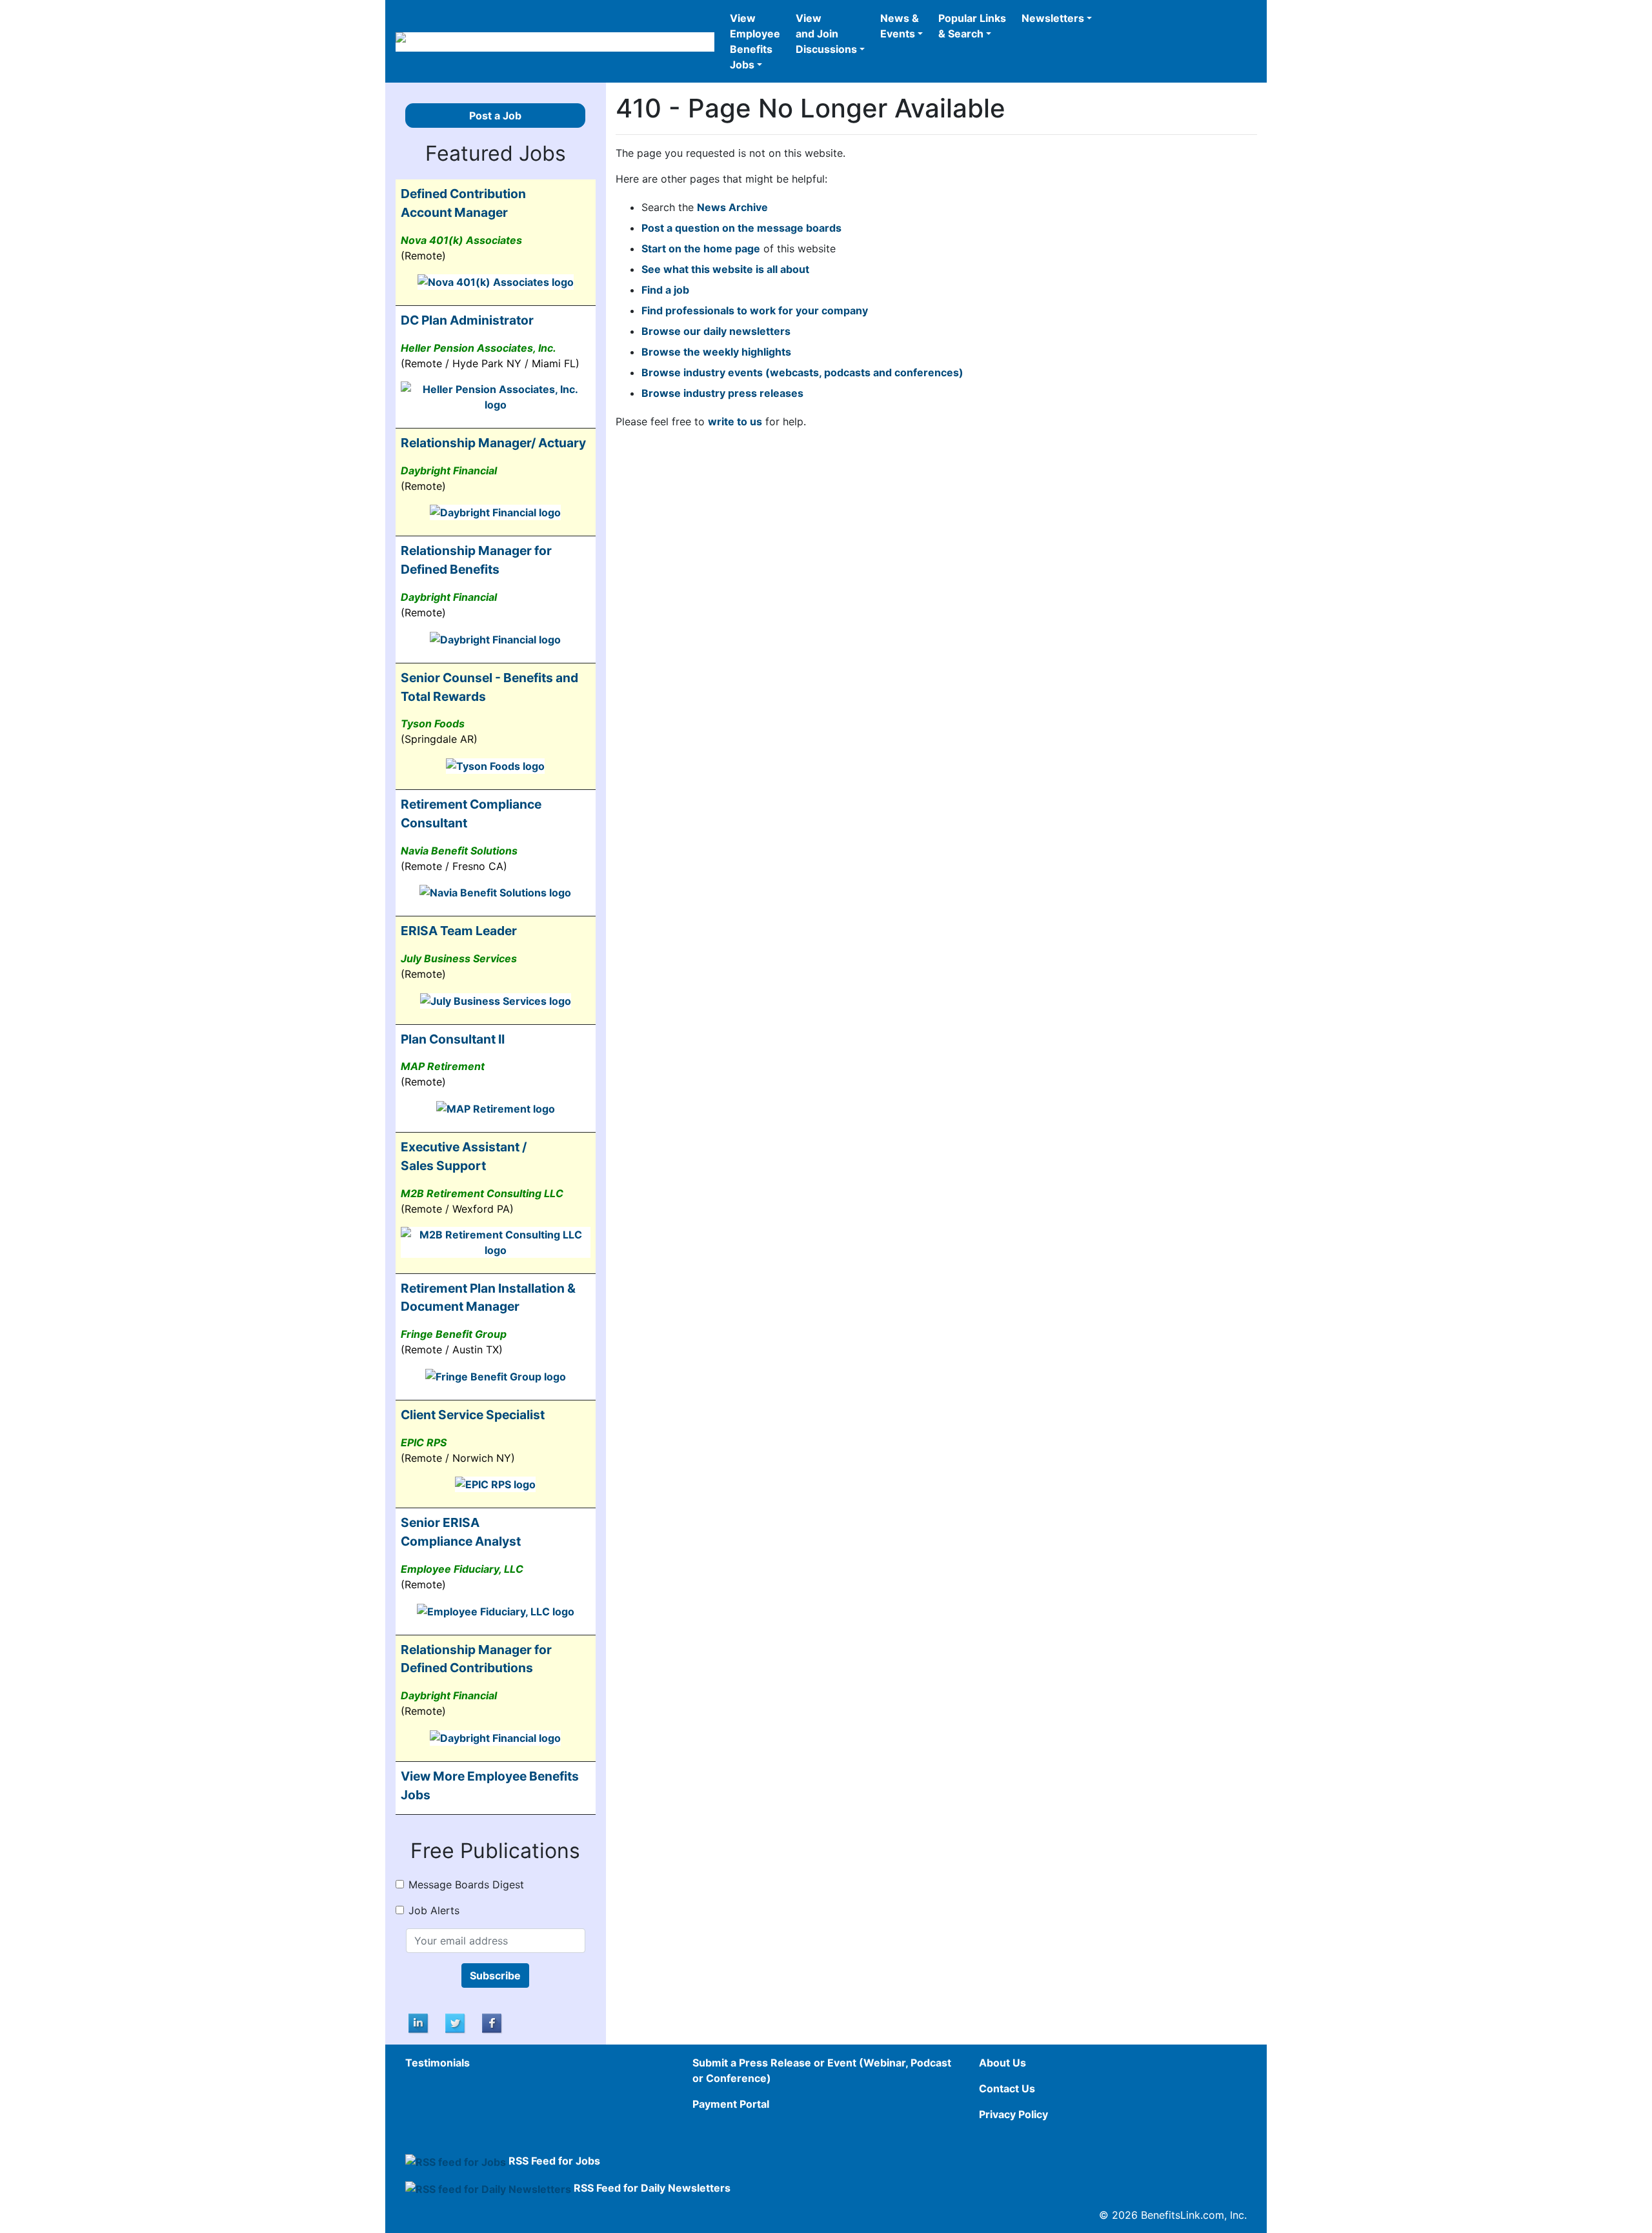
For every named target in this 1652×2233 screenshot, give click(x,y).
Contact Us (1007, 2088)
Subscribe (495, 1975)
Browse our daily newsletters (716, 331)
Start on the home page (701, 248)
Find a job (665, 290)
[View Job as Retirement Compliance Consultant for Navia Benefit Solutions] (495, 892)
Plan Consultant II (453, 1039)
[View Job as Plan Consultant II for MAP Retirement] (496, 1107)
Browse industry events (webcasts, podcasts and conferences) (802, 372)
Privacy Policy (1013, 2114)
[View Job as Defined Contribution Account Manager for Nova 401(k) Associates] (496, 281)
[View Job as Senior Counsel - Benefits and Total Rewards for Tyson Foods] (495, 765)
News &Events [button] (900, 26)
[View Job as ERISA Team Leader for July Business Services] (496, 1000)
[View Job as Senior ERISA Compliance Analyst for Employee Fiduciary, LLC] (496, 1610)
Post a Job (495, 116)
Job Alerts (434, 1910)
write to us (735, 421)
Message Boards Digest (466, 1884)
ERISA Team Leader (459, 931)
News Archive (732, 207)
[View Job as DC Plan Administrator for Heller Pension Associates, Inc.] (496, 396)
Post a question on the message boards (741, 228)
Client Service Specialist (473, 1415)
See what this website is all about (725, 269)
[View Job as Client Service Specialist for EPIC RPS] (495, 1484)
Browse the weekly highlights (716, 352)
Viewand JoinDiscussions (826, 34)
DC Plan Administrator (467, 320)
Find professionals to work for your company (755, 310)
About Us (1002, 2063)
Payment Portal (731, 2104)
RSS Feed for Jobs (554, 2161)
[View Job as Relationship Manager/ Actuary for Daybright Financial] (495, 512)
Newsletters (1053, 18)
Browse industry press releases (722, 393)
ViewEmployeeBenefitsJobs (755, 41)
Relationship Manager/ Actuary (493, 443)
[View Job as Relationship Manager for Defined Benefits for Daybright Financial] (495, 638)
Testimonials (438, 2063)
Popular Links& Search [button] (972, 26)
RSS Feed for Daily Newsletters (652, 2188)
